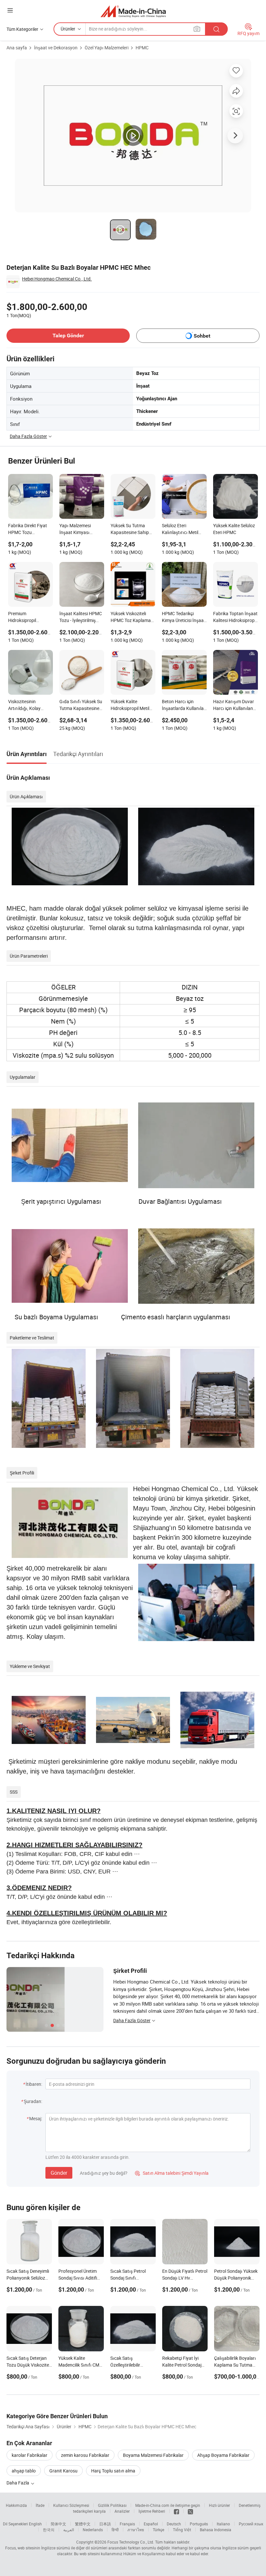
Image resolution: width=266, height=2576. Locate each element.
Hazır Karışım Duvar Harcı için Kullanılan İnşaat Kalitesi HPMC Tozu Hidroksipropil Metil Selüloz (234, 705)
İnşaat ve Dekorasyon (56, 48)
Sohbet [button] (202, 336)
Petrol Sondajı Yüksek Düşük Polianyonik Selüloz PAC (236, 2278)
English (35, 2524)
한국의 (49, 2530)
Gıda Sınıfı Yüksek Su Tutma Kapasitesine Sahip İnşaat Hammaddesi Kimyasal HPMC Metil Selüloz (81, 705)
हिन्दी (115, 2530)
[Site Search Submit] (216, 29)
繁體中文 (83, 2524)
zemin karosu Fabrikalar (85, 2455)
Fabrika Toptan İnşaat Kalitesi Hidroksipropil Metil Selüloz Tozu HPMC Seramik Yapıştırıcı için (235, 617)
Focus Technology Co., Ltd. (131, 2542)
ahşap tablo (24, 2471)
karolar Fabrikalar (30, 2455)
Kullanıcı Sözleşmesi (71, 2505)
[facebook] (176, 2511)
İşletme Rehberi (152, 2511)
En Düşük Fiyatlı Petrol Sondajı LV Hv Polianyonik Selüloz (185, 2278)
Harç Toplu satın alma (113, 2471)
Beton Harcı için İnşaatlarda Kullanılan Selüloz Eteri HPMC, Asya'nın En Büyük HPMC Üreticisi (184, 705)
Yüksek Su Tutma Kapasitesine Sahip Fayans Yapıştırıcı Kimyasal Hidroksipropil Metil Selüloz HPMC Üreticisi (130, 529)
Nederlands (93, 2530)
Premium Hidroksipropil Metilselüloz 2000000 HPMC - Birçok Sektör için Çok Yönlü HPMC (30, 617)
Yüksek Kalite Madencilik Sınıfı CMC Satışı (80, 2365)
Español (151, 2524)
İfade (40, 2505)
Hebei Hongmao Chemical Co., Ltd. (57, 279)
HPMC (142, 48)
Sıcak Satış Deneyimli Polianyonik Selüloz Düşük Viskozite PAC (28, 2278)
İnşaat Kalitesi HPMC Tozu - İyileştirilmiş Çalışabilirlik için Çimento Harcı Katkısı (81, 617)
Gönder (59, 2173)
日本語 (105, 2524)
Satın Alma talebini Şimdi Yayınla (172, 2173)
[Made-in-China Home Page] (133, 11)
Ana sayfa (17, 48)
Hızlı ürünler (219, 2505)
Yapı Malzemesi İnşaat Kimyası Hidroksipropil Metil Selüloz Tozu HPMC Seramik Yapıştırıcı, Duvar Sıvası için (79, 529)
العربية (69, 2530)
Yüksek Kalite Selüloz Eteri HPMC (234, 529)
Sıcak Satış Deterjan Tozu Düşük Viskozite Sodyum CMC (28, 2365)
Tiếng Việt (182, 2530)
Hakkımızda (16, 2505)
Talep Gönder (68, 336)
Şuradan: (33, 2101)
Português (199, 2524)
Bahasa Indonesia (216, 2530)
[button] (10, 10)
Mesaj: (36, 2118)
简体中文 (58, 2524)
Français (127, 2524)
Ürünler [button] (68, 29)
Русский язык (251, 2524)
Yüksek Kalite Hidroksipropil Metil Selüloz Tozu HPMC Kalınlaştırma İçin (130, 705)
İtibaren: (34, 2084)
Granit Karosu (63, 2471)
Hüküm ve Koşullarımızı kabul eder (154, 2554)
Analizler (122, 2511)
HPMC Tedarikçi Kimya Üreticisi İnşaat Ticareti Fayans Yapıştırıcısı (184, 617)
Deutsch (174, 2524)
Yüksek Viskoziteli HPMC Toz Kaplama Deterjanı (131, 617)
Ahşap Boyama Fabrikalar (223, 2455)
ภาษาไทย (136, 2530)
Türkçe (158, 2530)
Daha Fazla (18, 2483)
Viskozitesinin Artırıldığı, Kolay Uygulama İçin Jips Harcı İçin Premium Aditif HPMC (27, 705)
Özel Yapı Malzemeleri (107, 48)
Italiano (223, 2524)
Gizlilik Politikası (112, 2505)
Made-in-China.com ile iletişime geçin (168, 2505)
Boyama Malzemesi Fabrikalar (153, 2455)
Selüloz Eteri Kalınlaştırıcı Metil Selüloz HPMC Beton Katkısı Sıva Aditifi (182, 529)
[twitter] (190, 2511)
